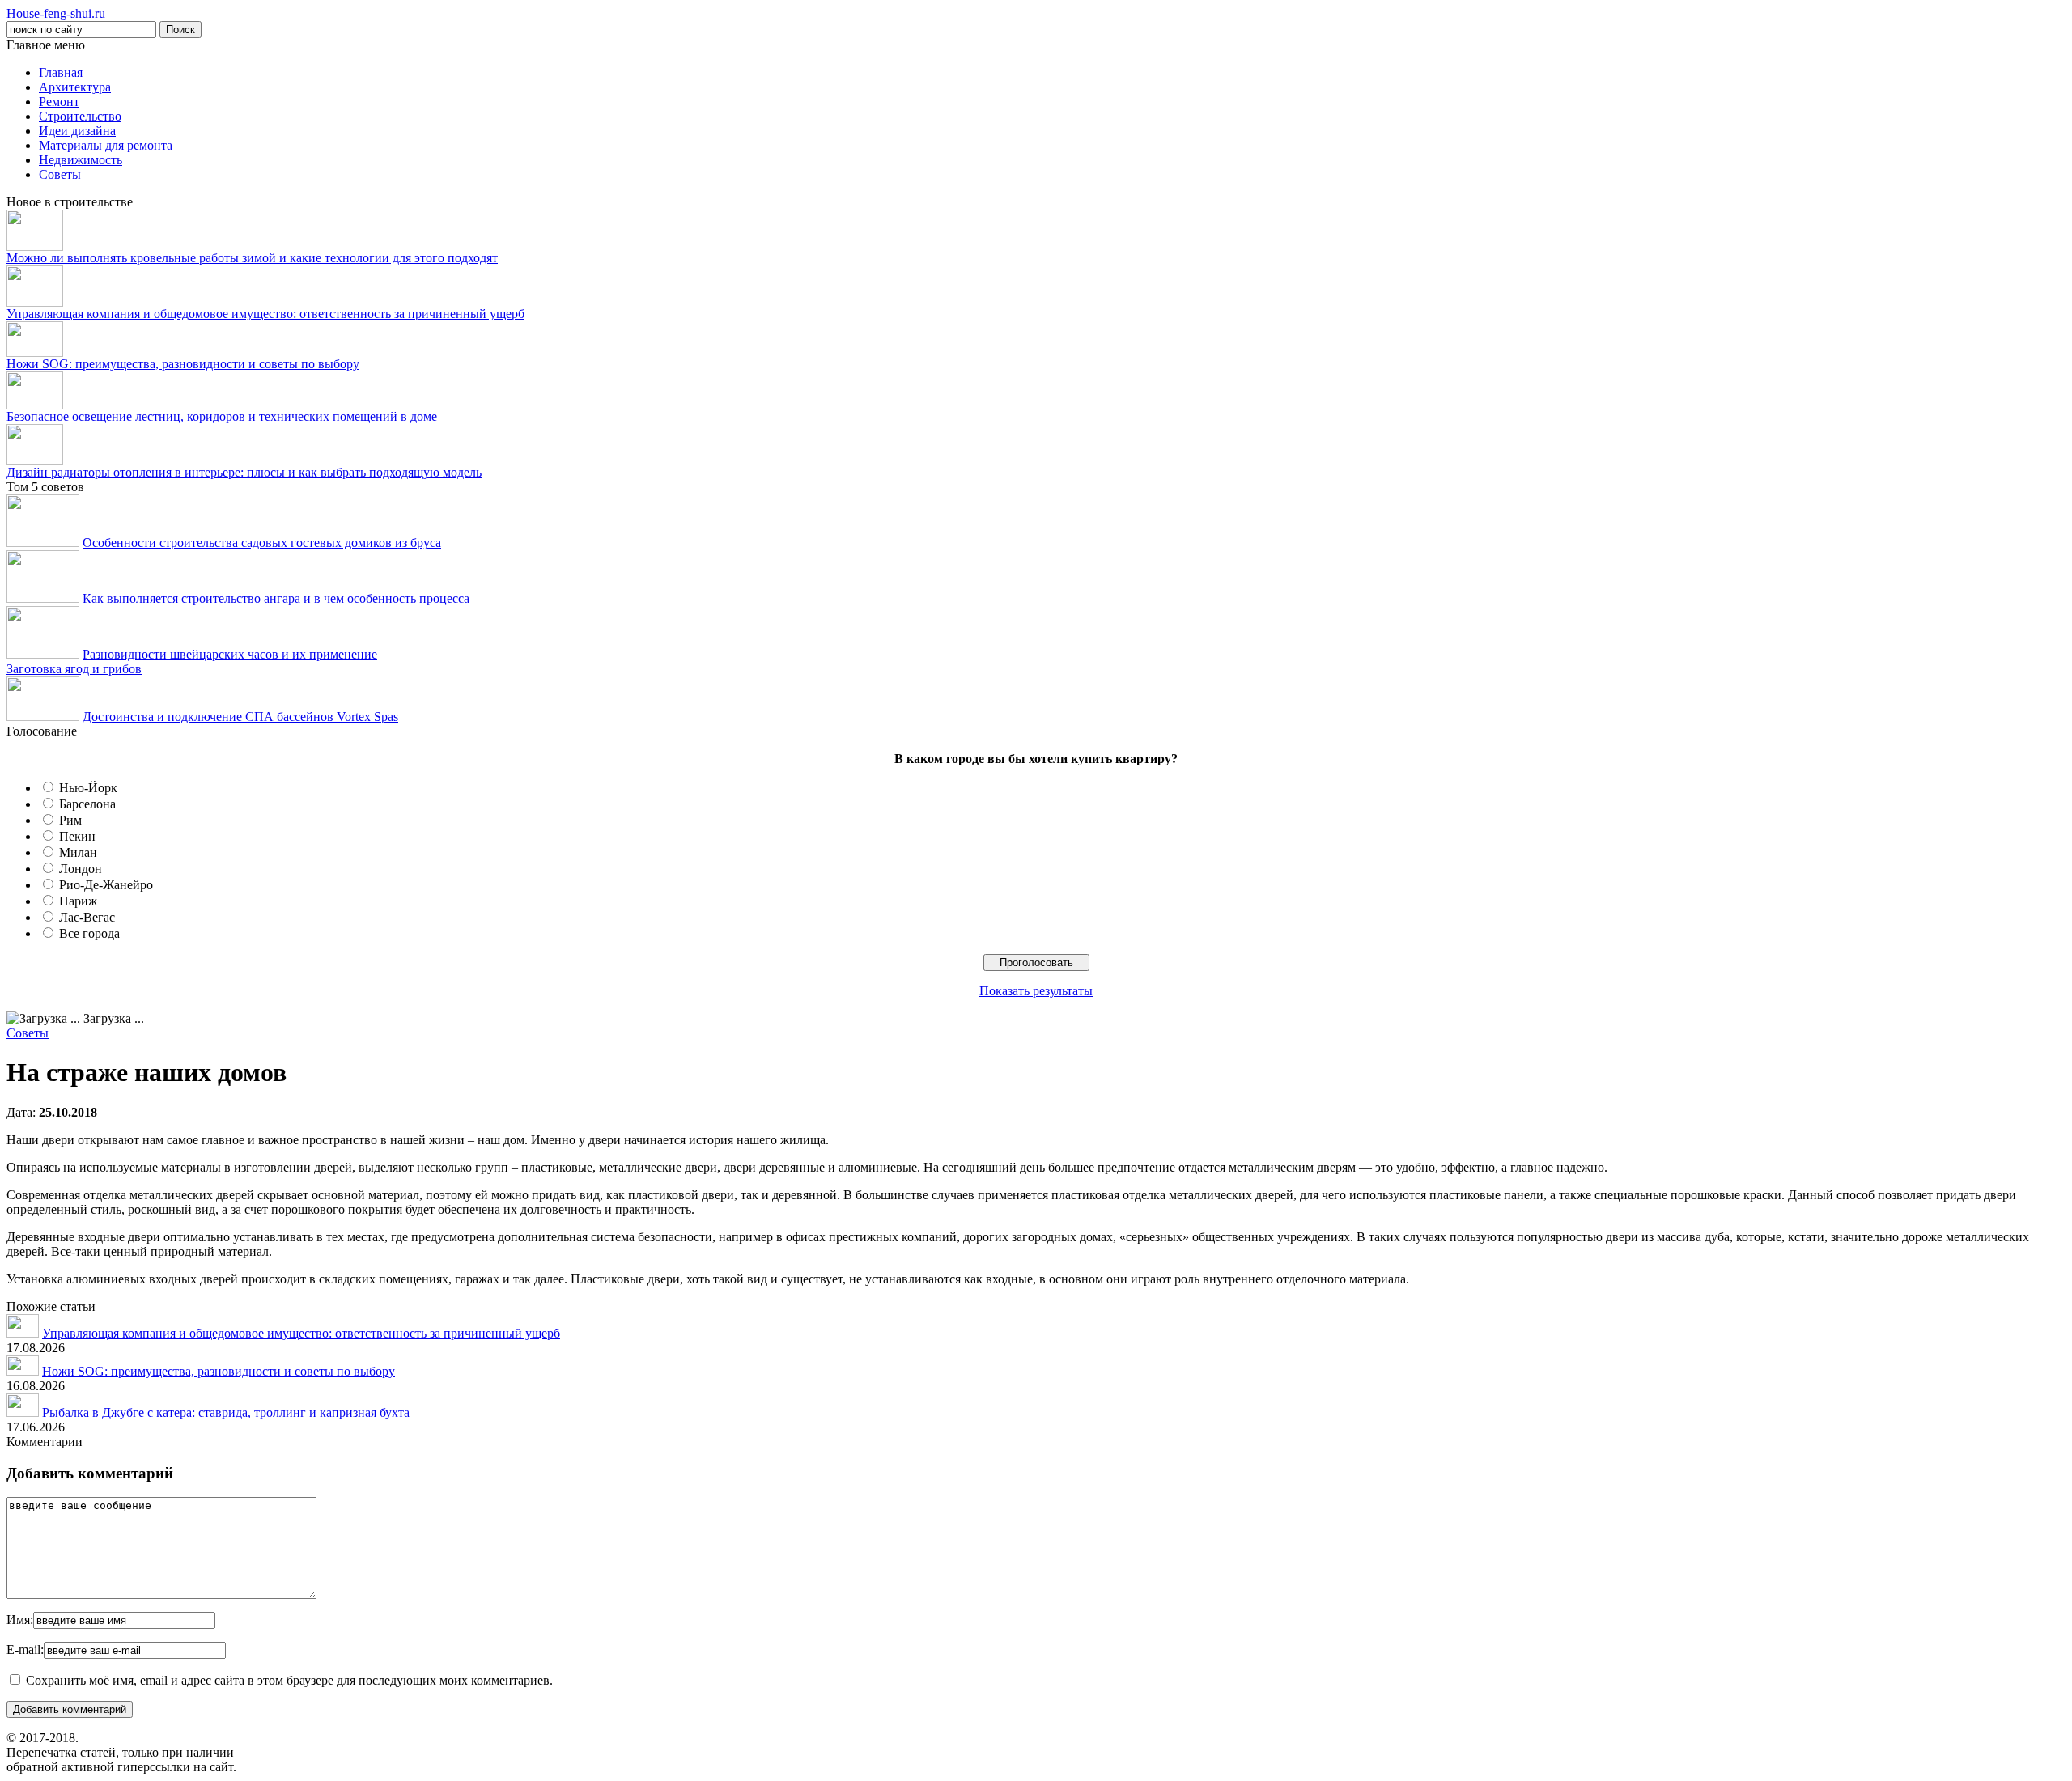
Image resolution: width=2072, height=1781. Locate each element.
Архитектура (75, 87)
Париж (78, 901)
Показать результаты (1036, 991)
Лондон (81, 869)
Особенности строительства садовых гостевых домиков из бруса (262, 543)
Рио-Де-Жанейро (106, 885)
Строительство (80, 116)
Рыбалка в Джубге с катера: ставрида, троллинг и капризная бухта (226, 1412)
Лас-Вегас (87, 917)
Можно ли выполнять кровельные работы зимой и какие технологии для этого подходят (252, 258)
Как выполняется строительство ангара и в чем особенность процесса (276, 598)
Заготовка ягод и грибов (74, 669)
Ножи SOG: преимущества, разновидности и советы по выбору (183, 364)
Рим (70, 820)
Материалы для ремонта (106, 145)
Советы (60, 174)
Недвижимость (81, 160)
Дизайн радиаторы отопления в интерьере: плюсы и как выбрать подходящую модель (244, 472)
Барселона (87, 804)
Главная (61, 72)
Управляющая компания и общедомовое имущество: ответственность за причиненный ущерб (265, 314)
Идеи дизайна (77, 131)
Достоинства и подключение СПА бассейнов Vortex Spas (240, 717)
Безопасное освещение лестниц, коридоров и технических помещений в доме (222, 416)
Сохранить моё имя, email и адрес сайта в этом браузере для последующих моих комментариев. (289, 1680)
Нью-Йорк (88, 788)
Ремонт (59, 102)
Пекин (77, 836)
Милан (78, 852)
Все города (89, 933)
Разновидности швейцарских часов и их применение (230, 654)
